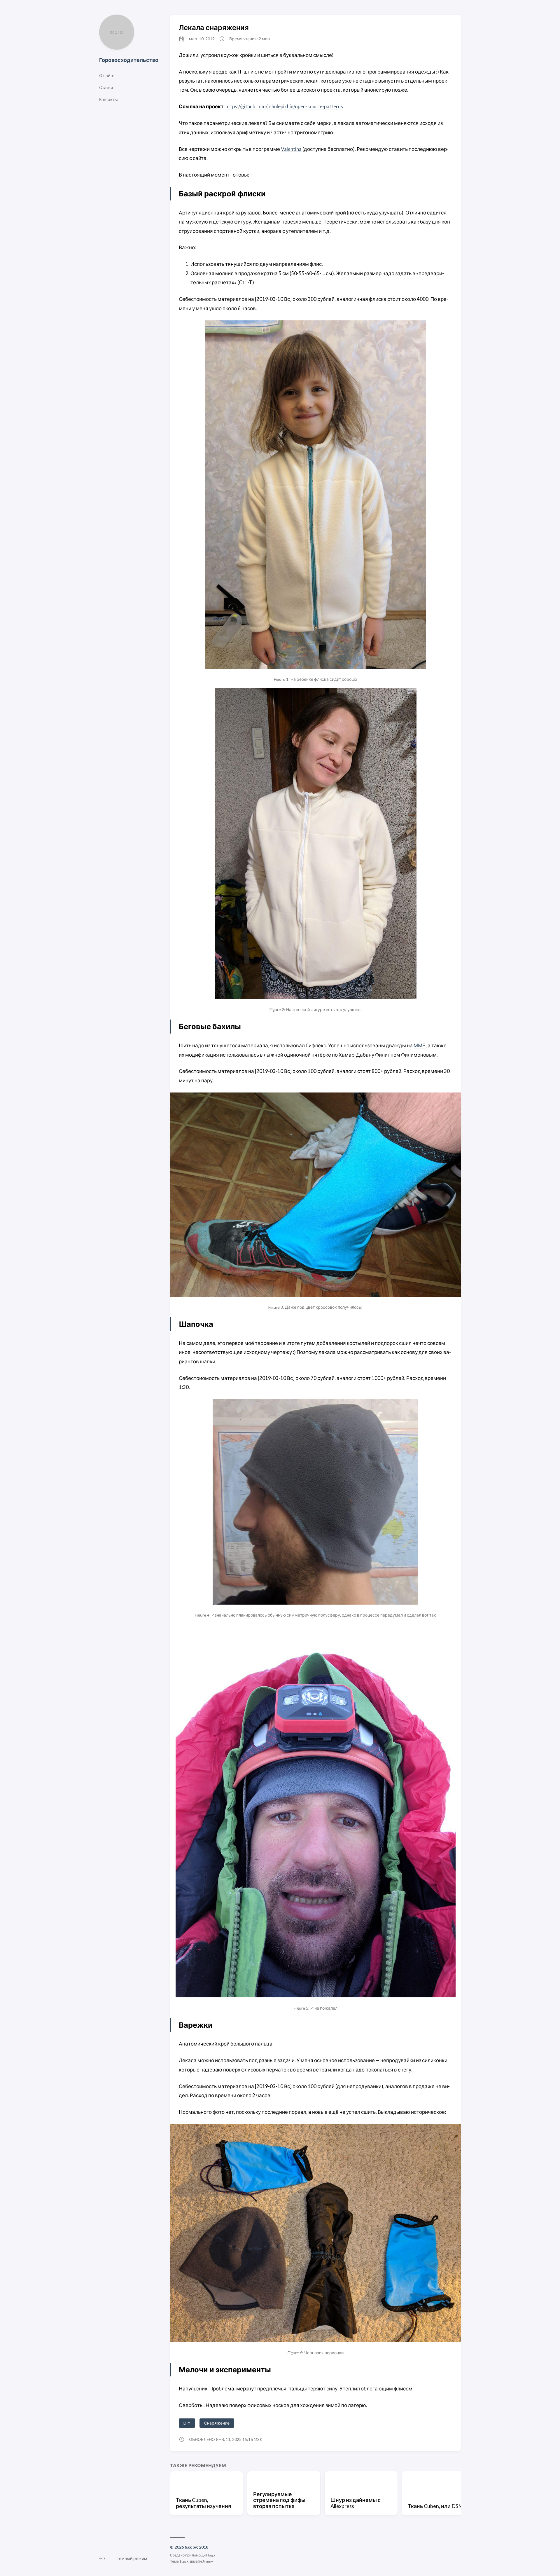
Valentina (291, 149)
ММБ (420, 1045)
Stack (184, 2561)
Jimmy (208, 2561)
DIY (187, 2423)
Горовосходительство (129, 60)
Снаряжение (217, 2423)
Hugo (210, 2555)
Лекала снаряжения (214, 27)
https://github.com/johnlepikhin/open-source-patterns (284, 106)
